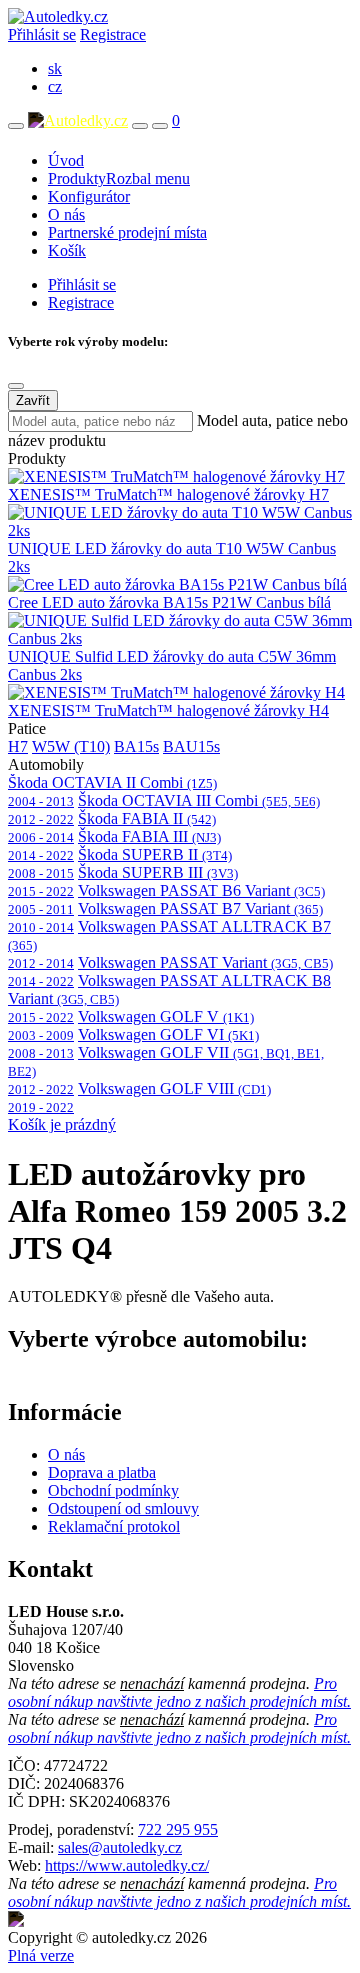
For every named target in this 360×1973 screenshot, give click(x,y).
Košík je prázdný (62, 1124)
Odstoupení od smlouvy (123, 1508)
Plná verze (41, 1955)
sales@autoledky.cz (120, 1847)
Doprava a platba (102, 1472)
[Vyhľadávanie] (140, 126)
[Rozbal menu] (16, 126)
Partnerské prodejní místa (127, 232)
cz (55, 86)
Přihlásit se (42, 34)
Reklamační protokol (114, 1526)
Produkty (119, 178)
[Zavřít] (16, 386)
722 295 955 (178, 1829)
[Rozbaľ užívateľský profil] (160, 126)
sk (55, 68)
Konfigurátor (89, 196)
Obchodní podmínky (113, 1490)
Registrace (113, 34)
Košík (67, 250)
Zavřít (33, 400)
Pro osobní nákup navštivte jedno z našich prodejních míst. (179, 1692)
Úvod (66, 160)
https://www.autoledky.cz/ (127, 1865)
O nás (66, 214)
